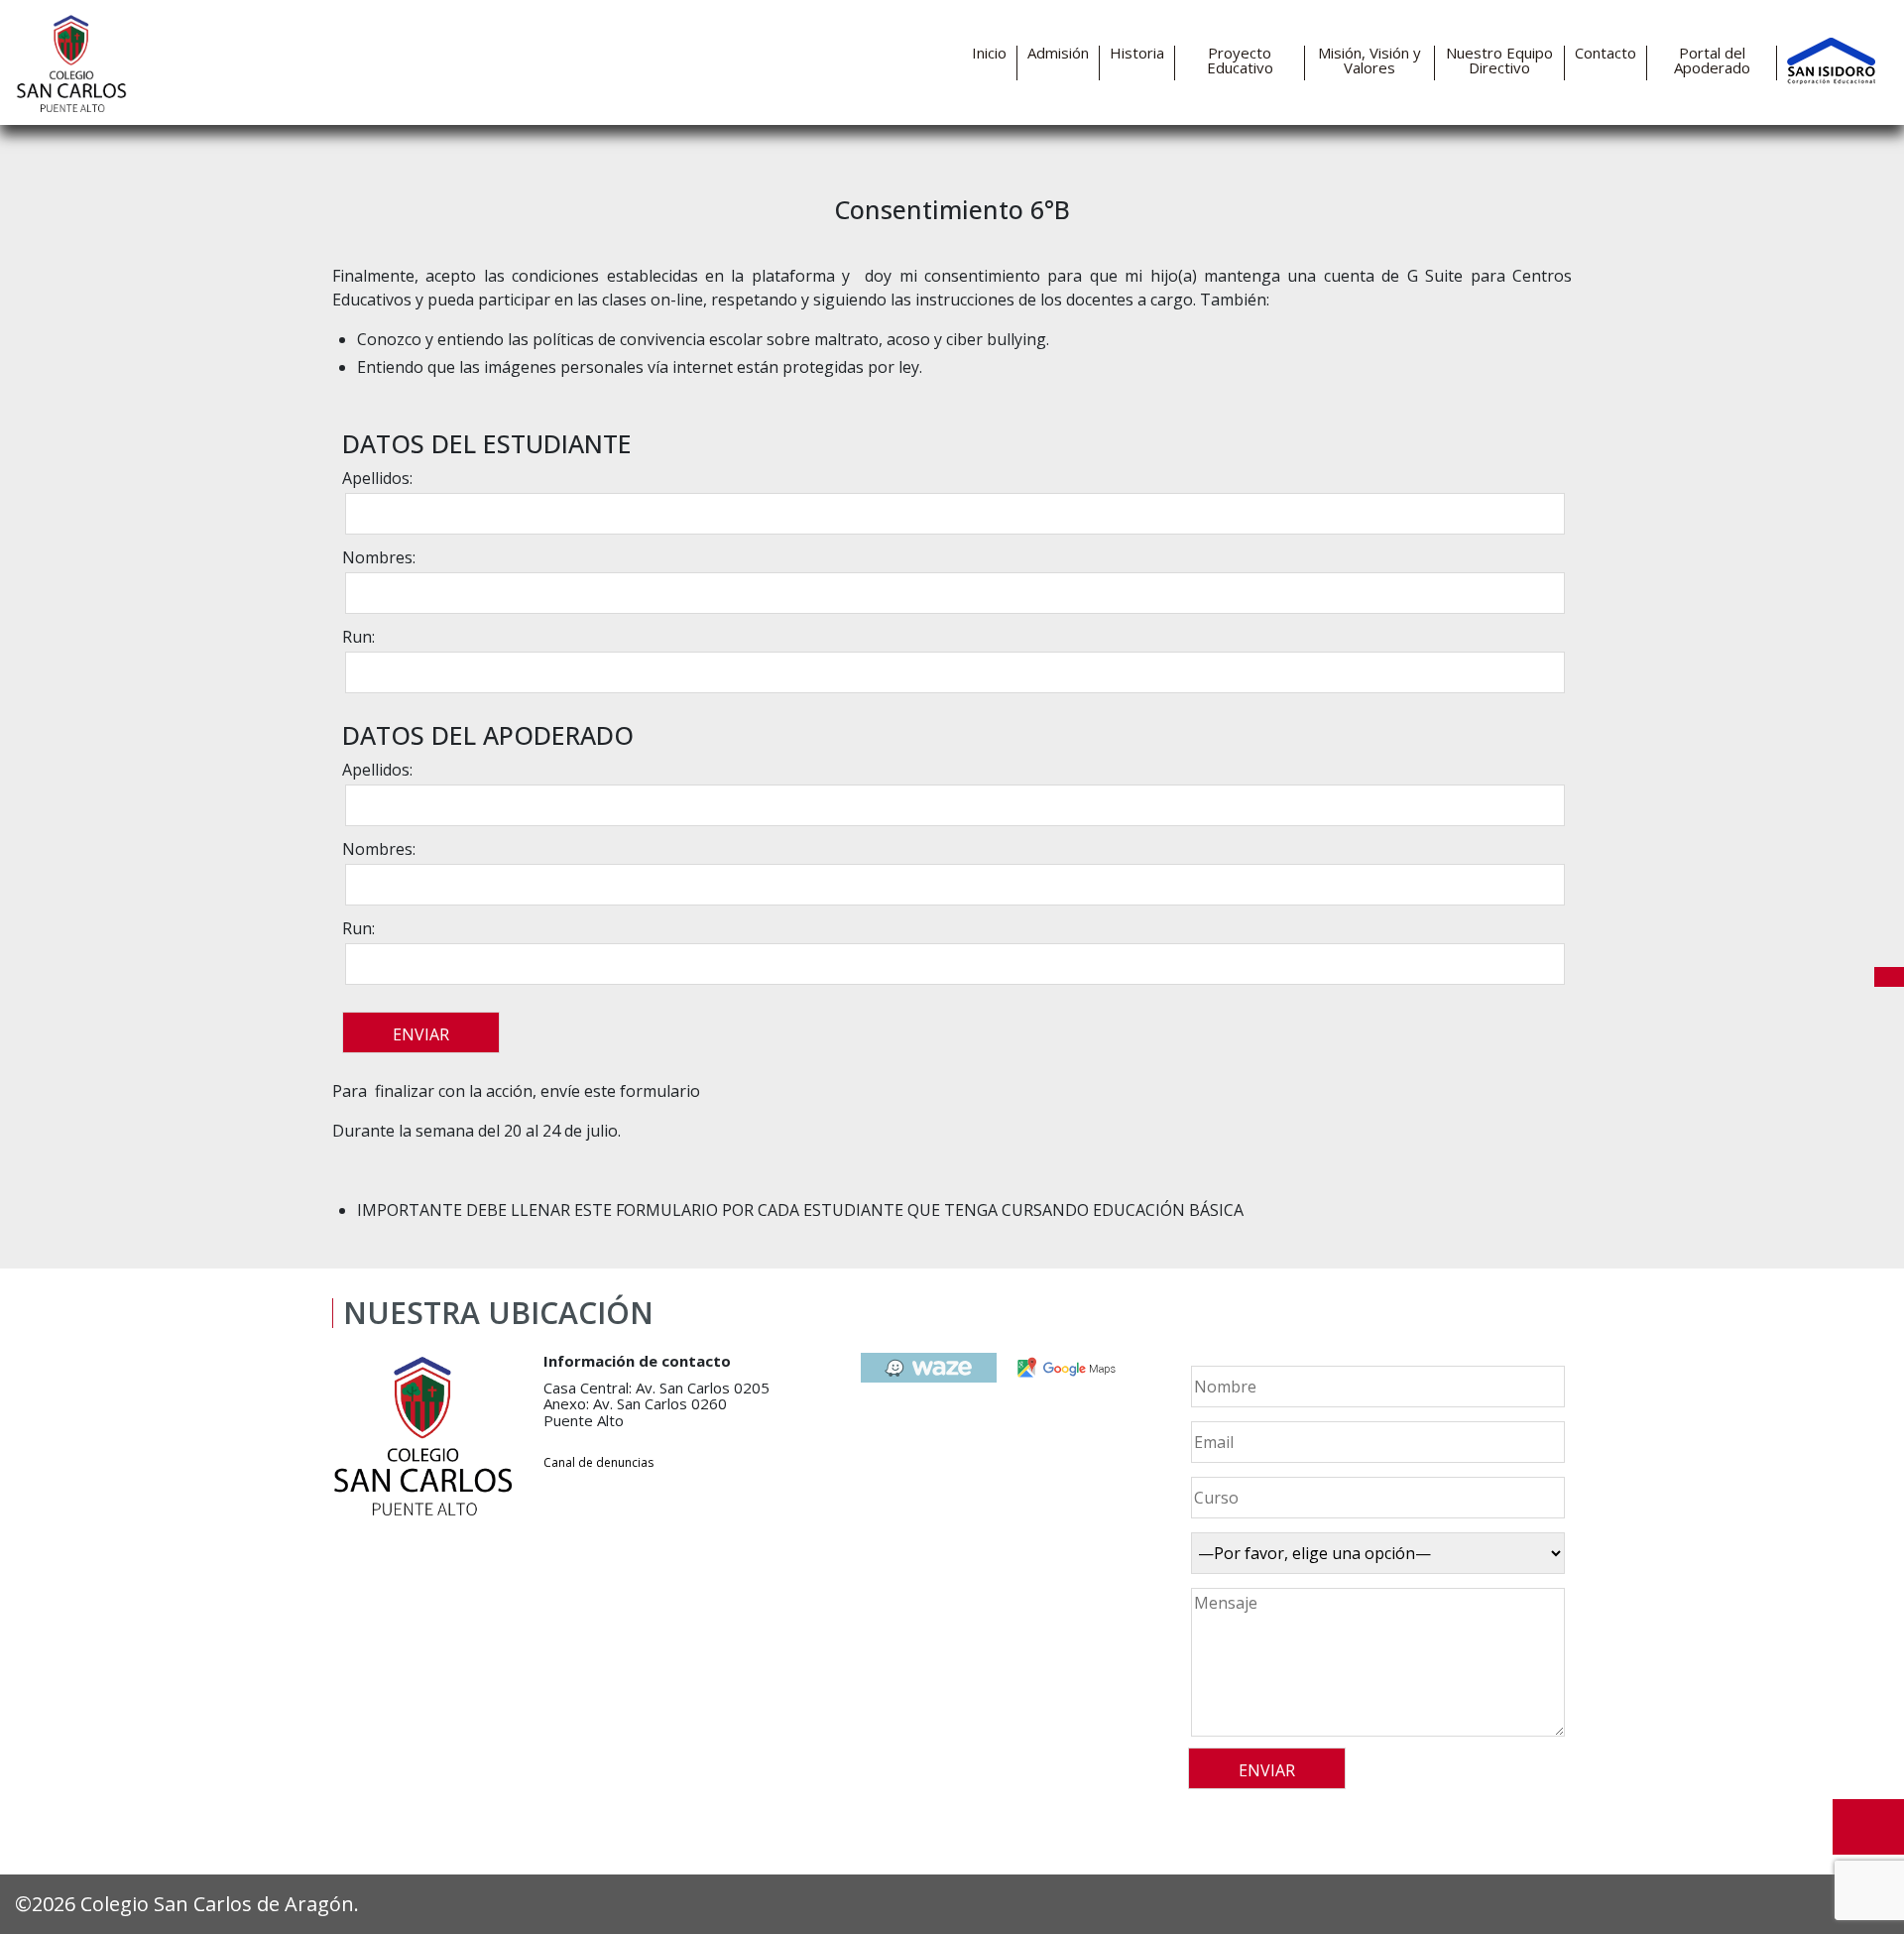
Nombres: (379, 557)
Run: (358, 637)
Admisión (1058, 53)
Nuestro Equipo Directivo (1499, 60)
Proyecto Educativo (1240, 60)
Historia (1137, 53)
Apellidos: (377, 478)
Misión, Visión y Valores (1369, 60)
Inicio (989, 53)
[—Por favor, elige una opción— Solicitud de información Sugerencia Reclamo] (1375, 1553)
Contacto (1606, 53)
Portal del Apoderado (1712, 60)
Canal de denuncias (598, 1462)
